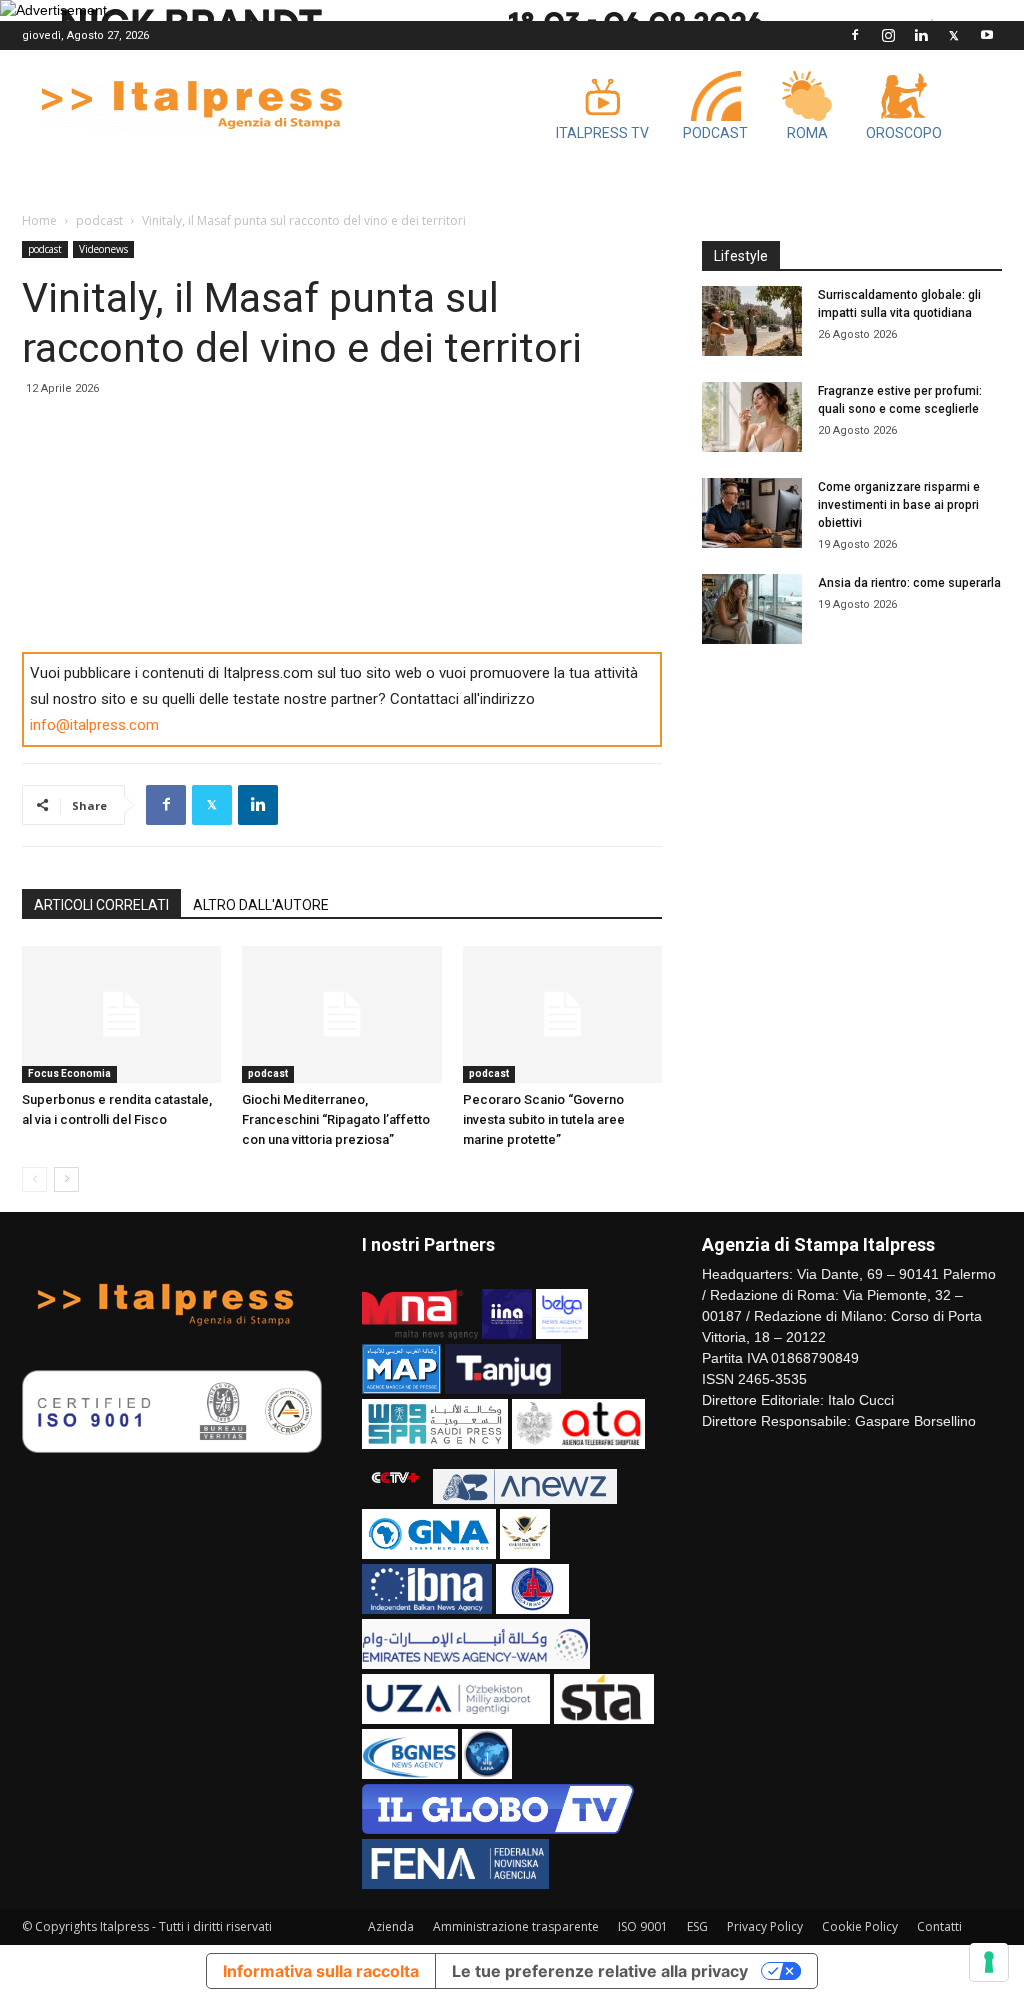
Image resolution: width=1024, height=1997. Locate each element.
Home (39, 220)
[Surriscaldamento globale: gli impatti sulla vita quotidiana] (752, 321)
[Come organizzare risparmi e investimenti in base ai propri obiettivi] (752, 513)
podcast (99, 220)
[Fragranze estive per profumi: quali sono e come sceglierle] (752, 417)
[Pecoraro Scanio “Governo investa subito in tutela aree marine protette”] (562, 1014)
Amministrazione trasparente (516, 1926)
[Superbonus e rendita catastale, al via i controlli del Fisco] (121, 1014)
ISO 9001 (643, 1926)
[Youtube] (987, 35)
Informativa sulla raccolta (321, 1971)
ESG (697, 1926)
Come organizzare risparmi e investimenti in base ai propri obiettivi (899, 505)
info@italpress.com (94, 725)
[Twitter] (954, 35)
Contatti (939, 1926)
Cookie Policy (860, 1926)
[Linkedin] (921, 35)
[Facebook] (855, 35)
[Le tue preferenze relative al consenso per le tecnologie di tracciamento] (989, 1962)
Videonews (103, 249)
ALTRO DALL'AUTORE (261, 905)
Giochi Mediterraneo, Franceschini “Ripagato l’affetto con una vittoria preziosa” (336, 1119)
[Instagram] (888, 35)
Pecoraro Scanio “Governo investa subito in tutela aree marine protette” (544, 1119)
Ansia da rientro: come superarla (909, 583)
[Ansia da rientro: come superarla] (752, 609)
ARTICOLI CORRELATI (101, 905)
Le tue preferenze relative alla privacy (600, 1971)
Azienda (391, 1926)
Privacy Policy (765, 1926)
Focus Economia (69, 1073)
